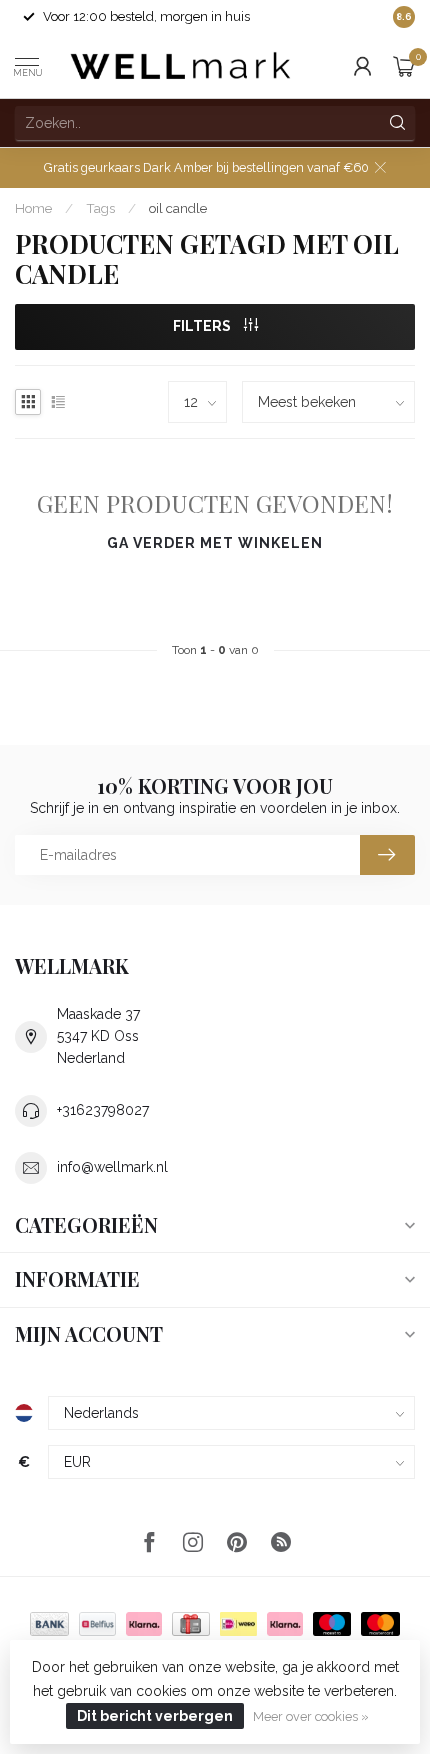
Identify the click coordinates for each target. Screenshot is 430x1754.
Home (33, 208)
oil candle (178, 208)
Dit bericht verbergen (155, 1716)
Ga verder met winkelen (215, 543)
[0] (404, 66)
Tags (100, 208)
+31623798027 (103, 1110)
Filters (203, 326)
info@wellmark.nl (112, 1167)
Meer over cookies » (311, 1716)
